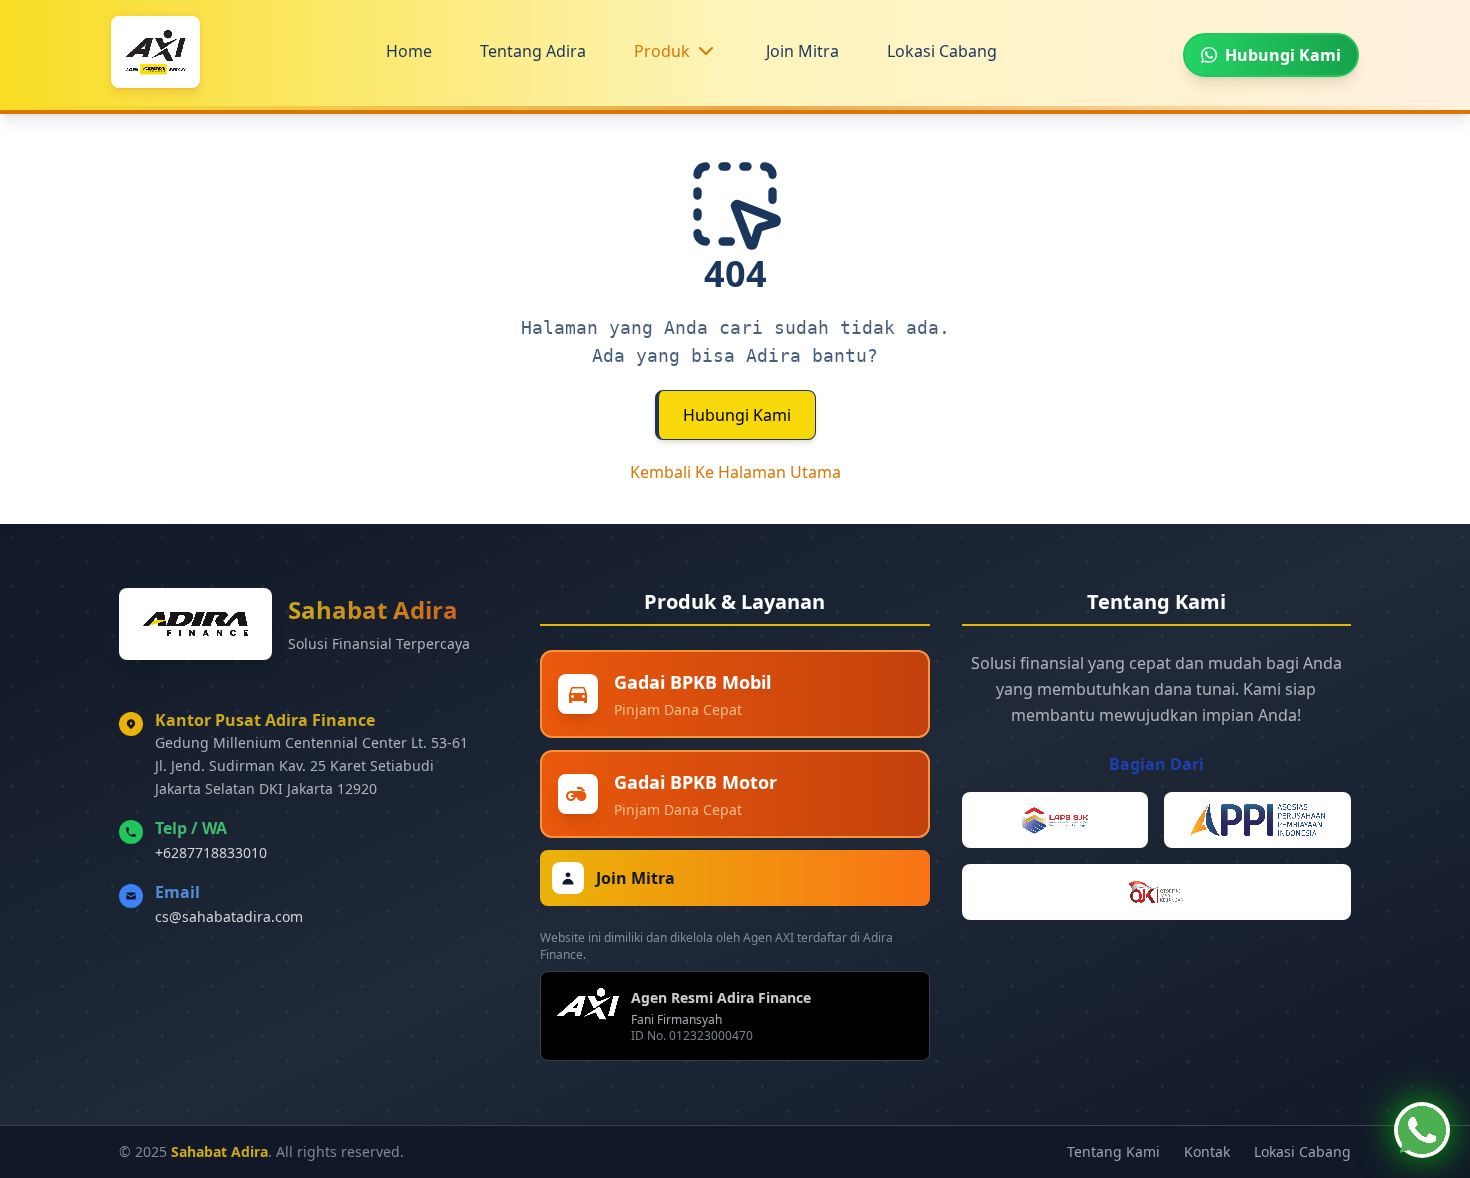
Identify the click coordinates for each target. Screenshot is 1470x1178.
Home (409, 51)
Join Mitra (802, 51)
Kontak (1207, 1151)
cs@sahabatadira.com (229, 916)
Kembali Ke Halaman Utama (735, 472)
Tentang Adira (533, 51)
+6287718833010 (211, 852)
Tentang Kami (1113, 1151)
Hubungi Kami (737, 415)
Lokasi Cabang (942, 51)
